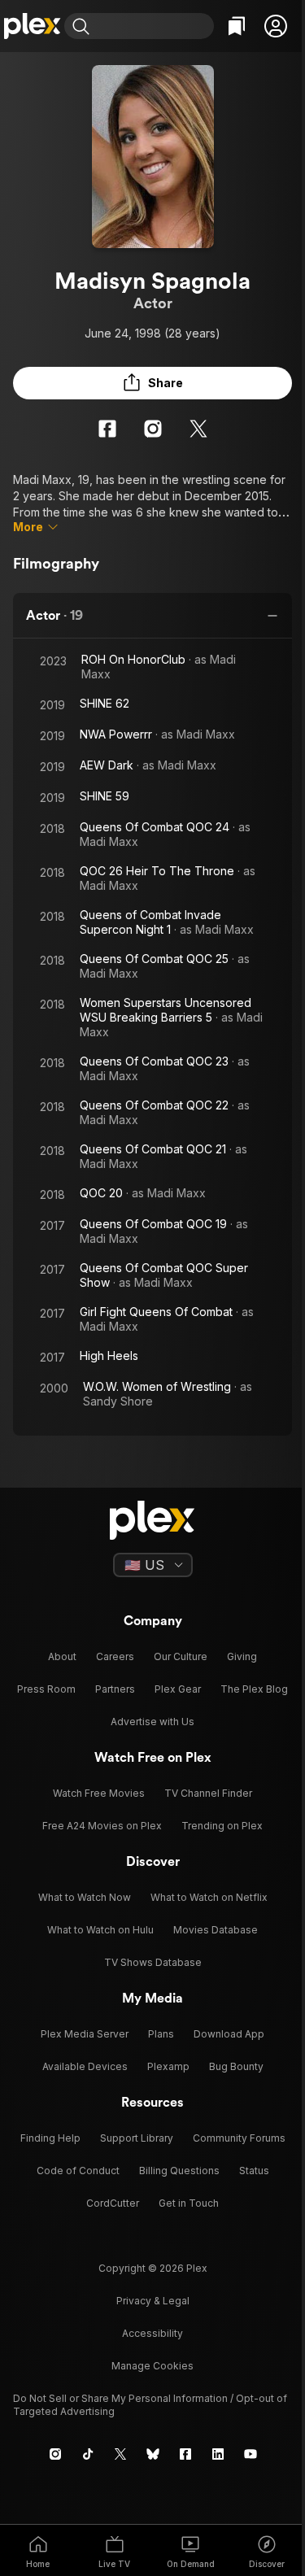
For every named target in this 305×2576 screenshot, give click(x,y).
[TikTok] (88, 2454)
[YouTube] (251, 2454)
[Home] (32, 26)
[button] (276, 26)
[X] (198, 429)
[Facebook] (107, 429)
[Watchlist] (237, 26)
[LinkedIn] (218, 2454)
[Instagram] (153, 429)
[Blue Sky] (153, 2454)
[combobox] (154, 26)
